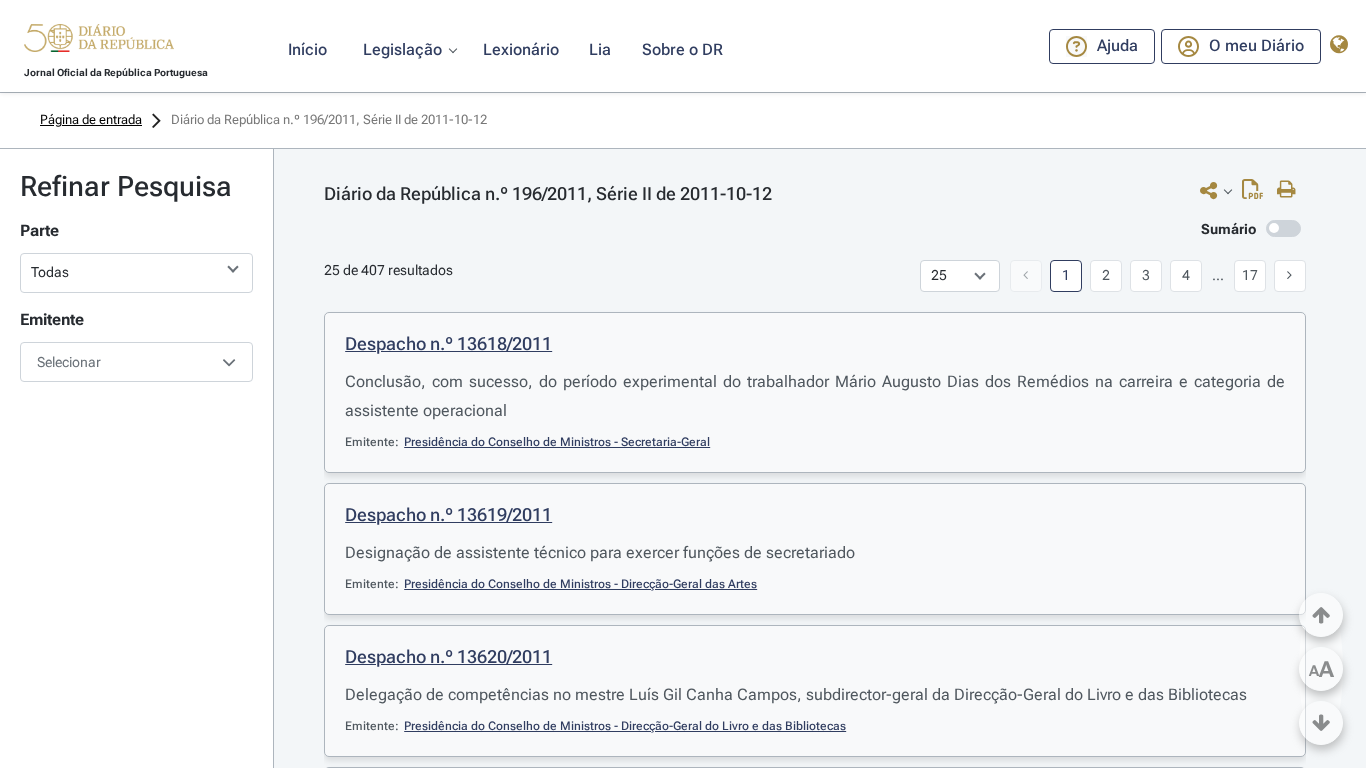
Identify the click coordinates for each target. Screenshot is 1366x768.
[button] (99, 41)
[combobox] (136, 362)
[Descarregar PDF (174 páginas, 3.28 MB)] (1257, 194)
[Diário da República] (99, 42)
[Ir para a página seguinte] (1290, 276)
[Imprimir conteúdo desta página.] (1291, 190)
